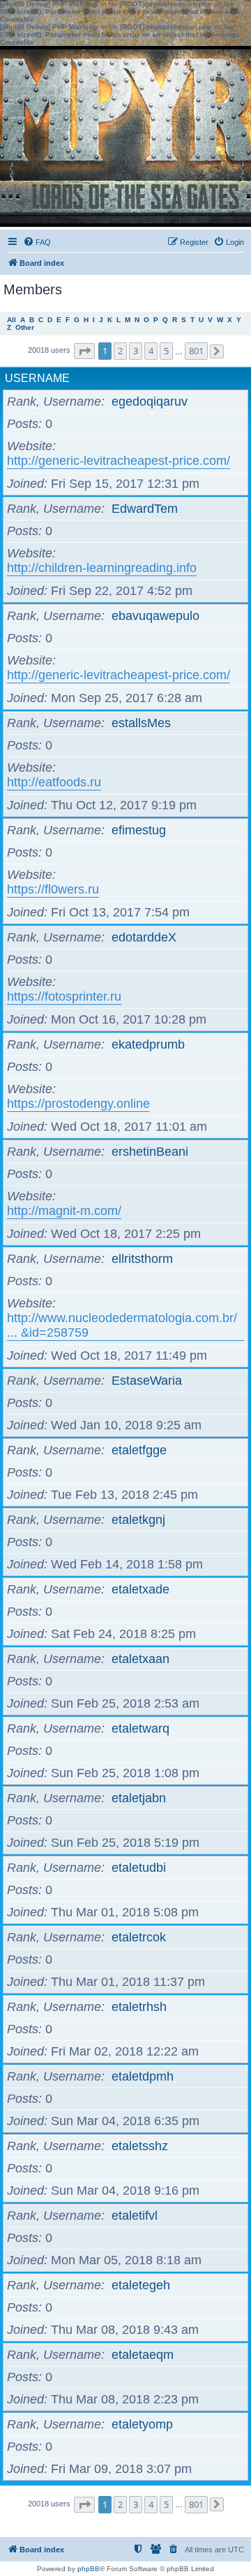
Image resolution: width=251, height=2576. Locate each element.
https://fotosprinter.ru (64, 996)
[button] (84, 351)
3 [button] (136, 351)
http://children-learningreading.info (102, 568)
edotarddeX (144, 937)
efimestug (139, 830)
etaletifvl (135, 2216)
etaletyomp (142, 2424)
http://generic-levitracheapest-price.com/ (119, 461)
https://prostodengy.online (78, 1104)
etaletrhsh (139, 2007)
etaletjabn (139, 1798)
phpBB (89, 2569)
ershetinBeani (150, 1152)
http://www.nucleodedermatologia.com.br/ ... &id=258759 (122, 1325)
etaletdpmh (143, 2076)
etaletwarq (140, 1728)
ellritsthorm (142, 1259)
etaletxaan (140, 1659)
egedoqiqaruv (150, 401)
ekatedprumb (148, 1044)
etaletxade (140, 1589)
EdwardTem (145, 509)
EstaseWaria (147, 1381)
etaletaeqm (143, 2355)
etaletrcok (139, 1937)
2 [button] (120, 351)
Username (37, 378)
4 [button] (151, 351)
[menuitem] (37, 242)
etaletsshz (140, 2146)
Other (25, 327)
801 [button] (196, 351)
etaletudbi (139, 1868)
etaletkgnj (138, 1520)
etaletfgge (139, 1450)
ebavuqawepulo (155, 616)
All (12, 320)
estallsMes (141, 723)
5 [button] (166, 351)
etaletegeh (141, 2285)
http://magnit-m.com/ (64, 1211)
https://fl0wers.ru (53, 889)
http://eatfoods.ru (54, 782)
